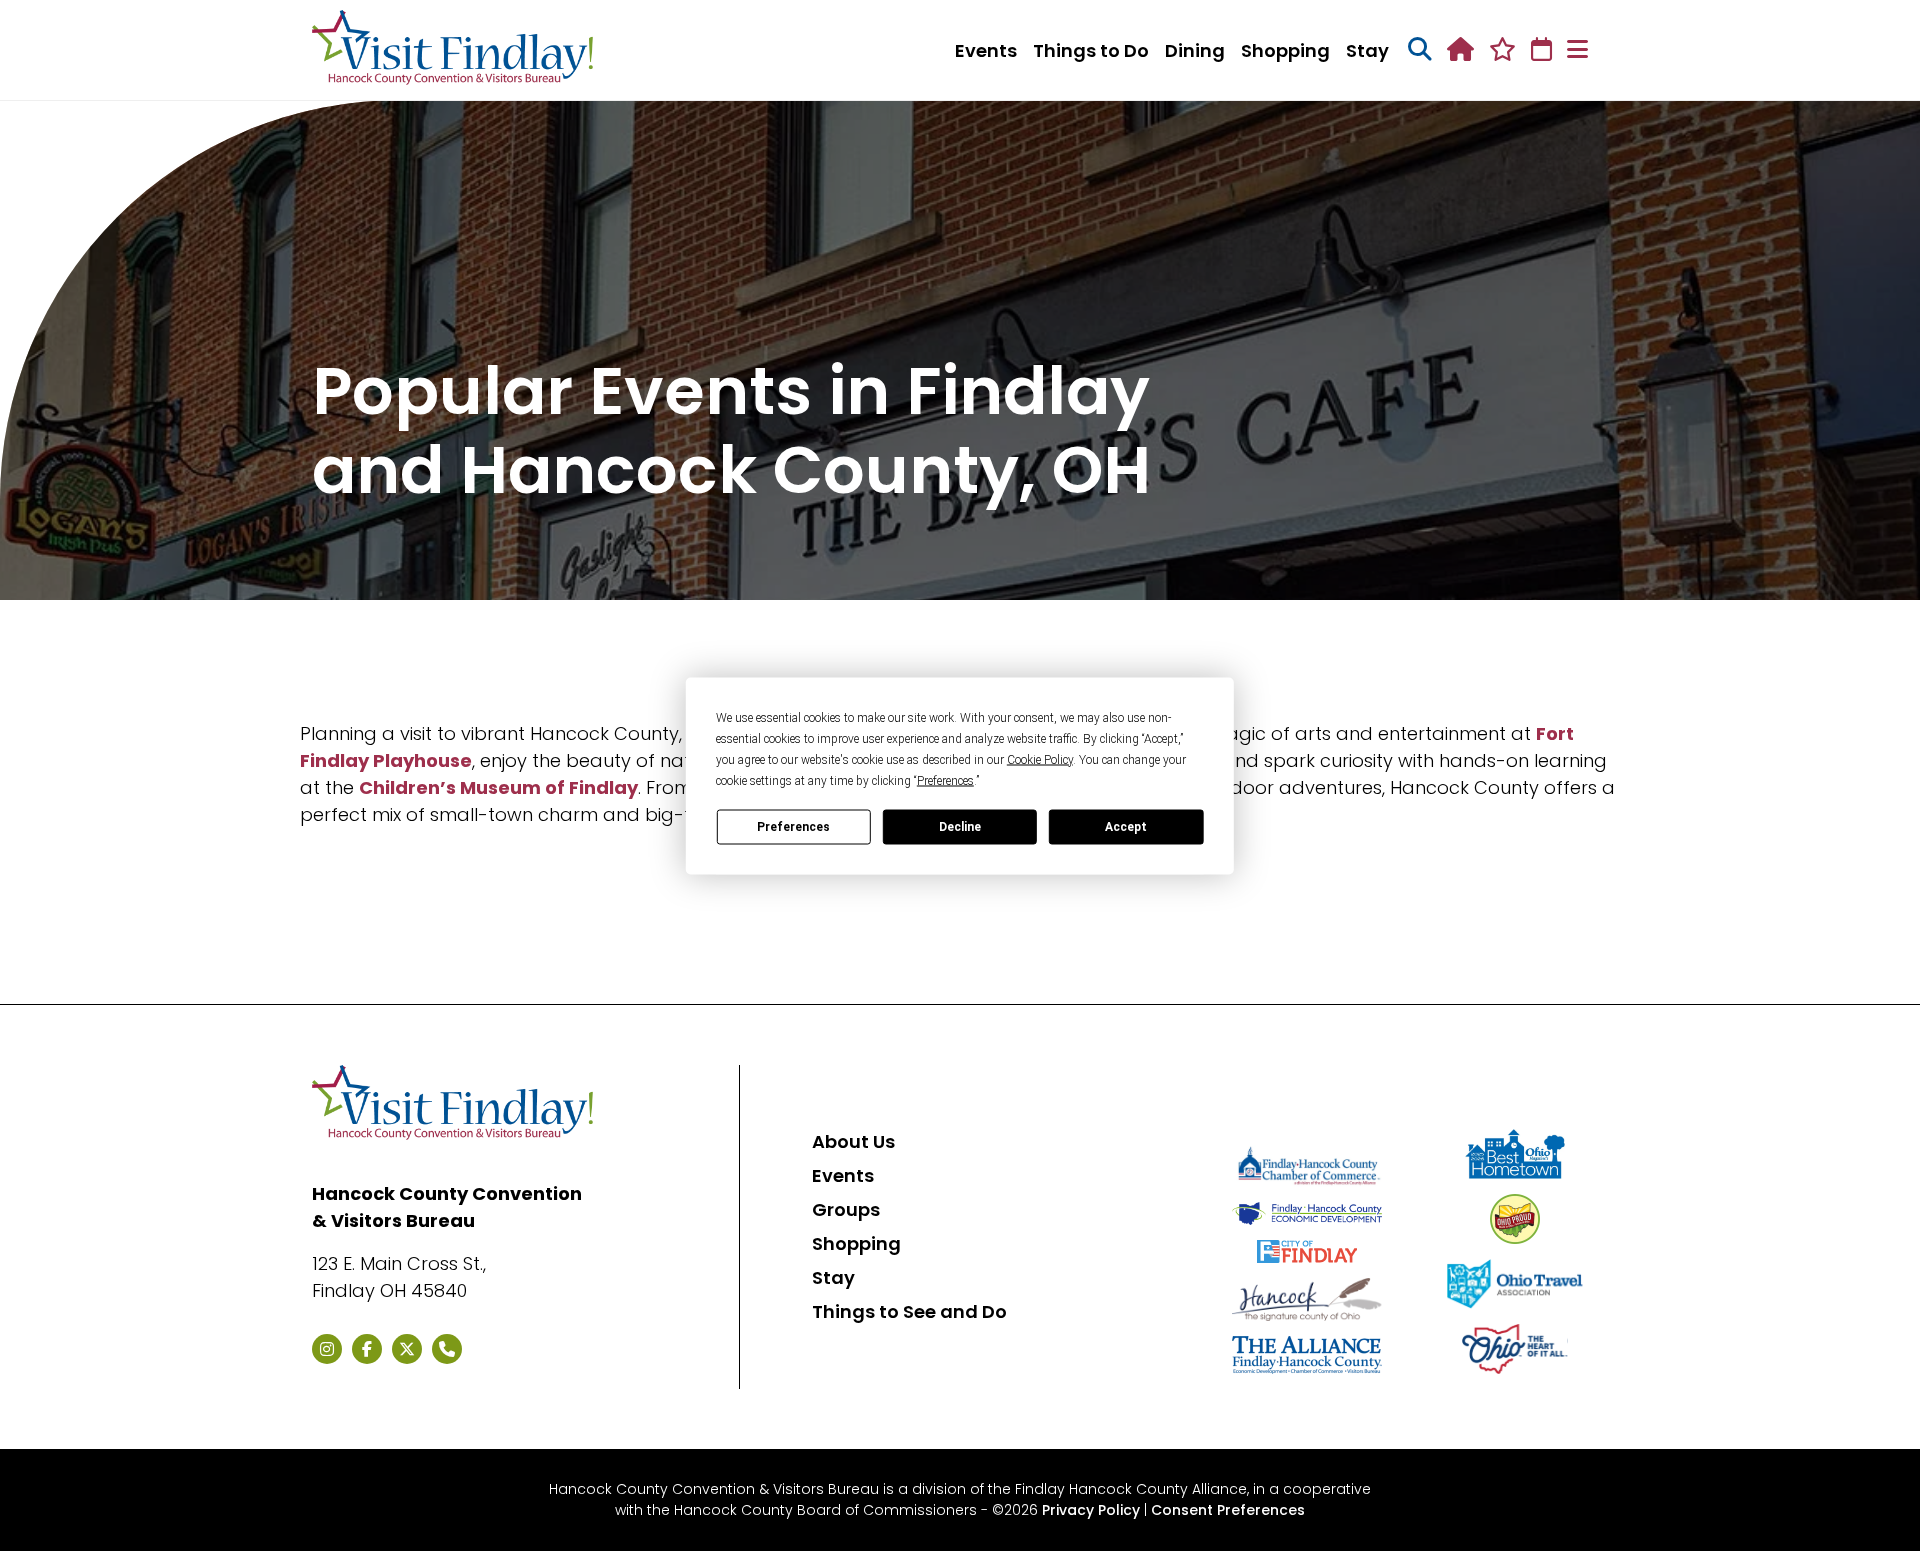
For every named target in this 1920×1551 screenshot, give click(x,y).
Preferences (793, 827)
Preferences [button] (945, 780)
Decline (960, 827)
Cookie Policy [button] (1040, 759)
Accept (1126, 827)
